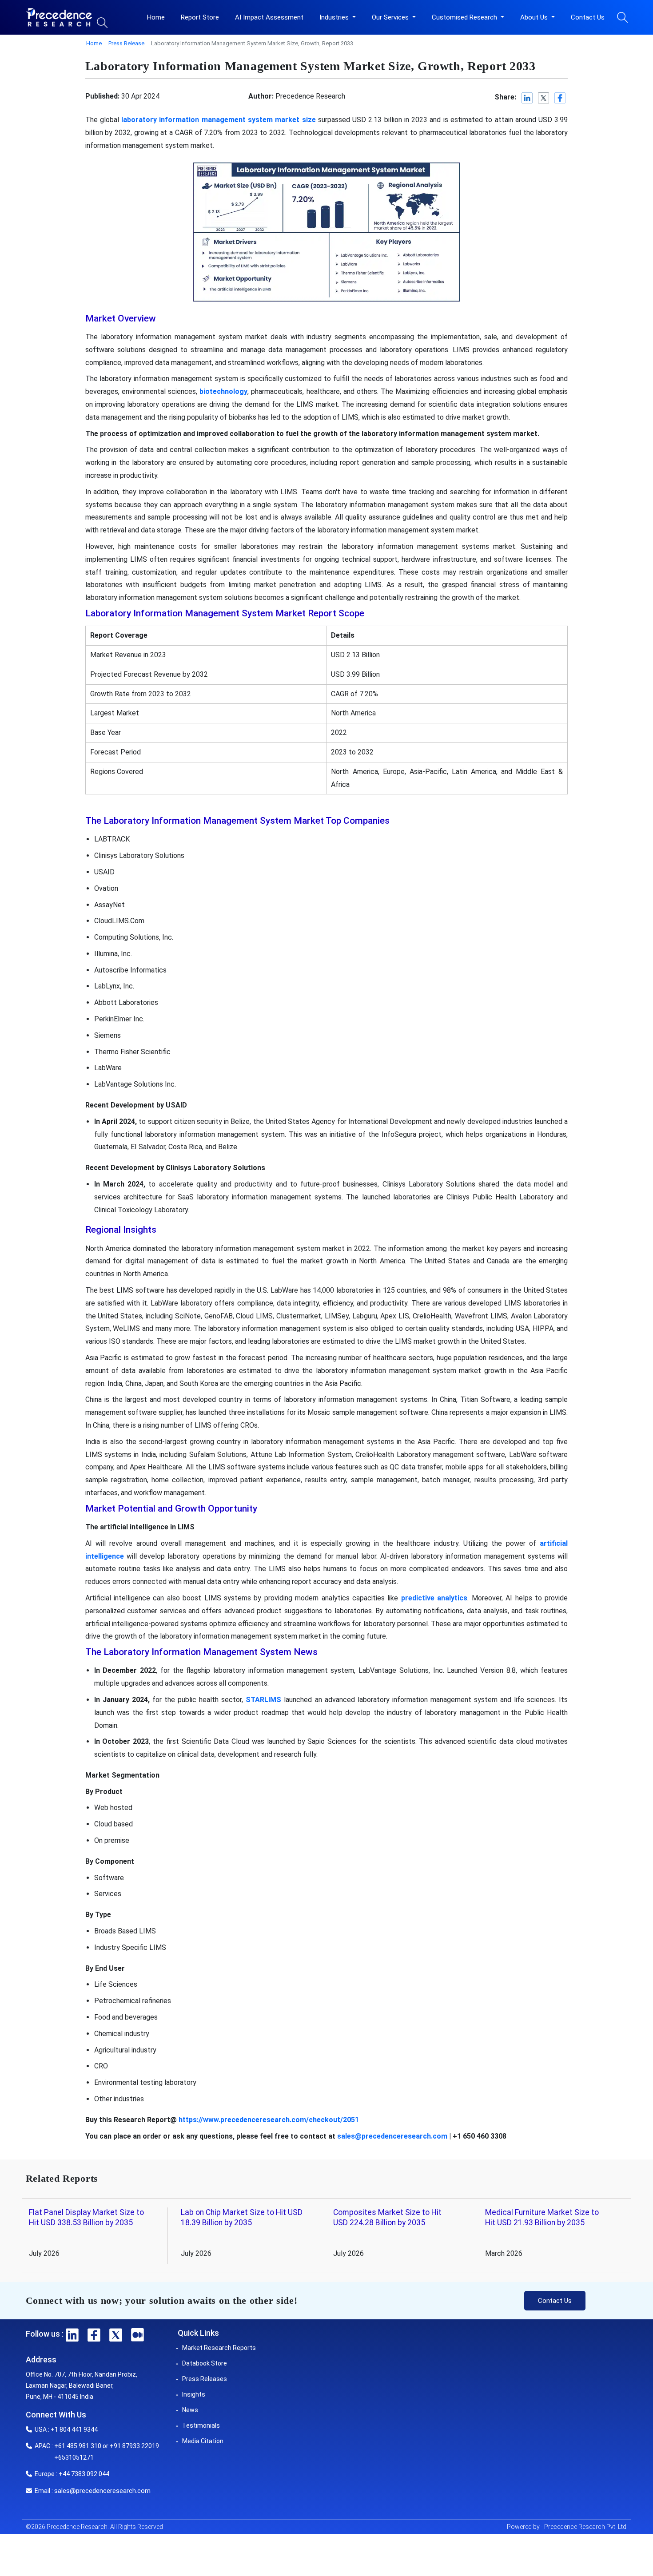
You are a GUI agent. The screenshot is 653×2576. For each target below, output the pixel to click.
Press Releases (205, 2379)
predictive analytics (434, 1598)
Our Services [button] (391, 17)
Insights (194, 2394)
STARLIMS (263, 1700)
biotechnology (223, 391)
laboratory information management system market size (218, 120)
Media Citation (203, 2441)
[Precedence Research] (59, 17)
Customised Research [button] (465, 17)
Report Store (200, 17)
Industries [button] (335, 17)
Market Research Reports (219, 2348)
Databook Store (205, 2363)
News (190, 2410)
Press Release (126, 43)
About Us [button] (535, 17)
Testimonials (201, 2425)
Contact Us (588, 17)
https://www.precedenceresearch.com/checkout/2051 (269, 2120)
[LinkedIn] (528, 98)
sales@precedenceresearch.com (392, 2136)
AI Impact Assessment (269, 17)
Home (156, 17)
